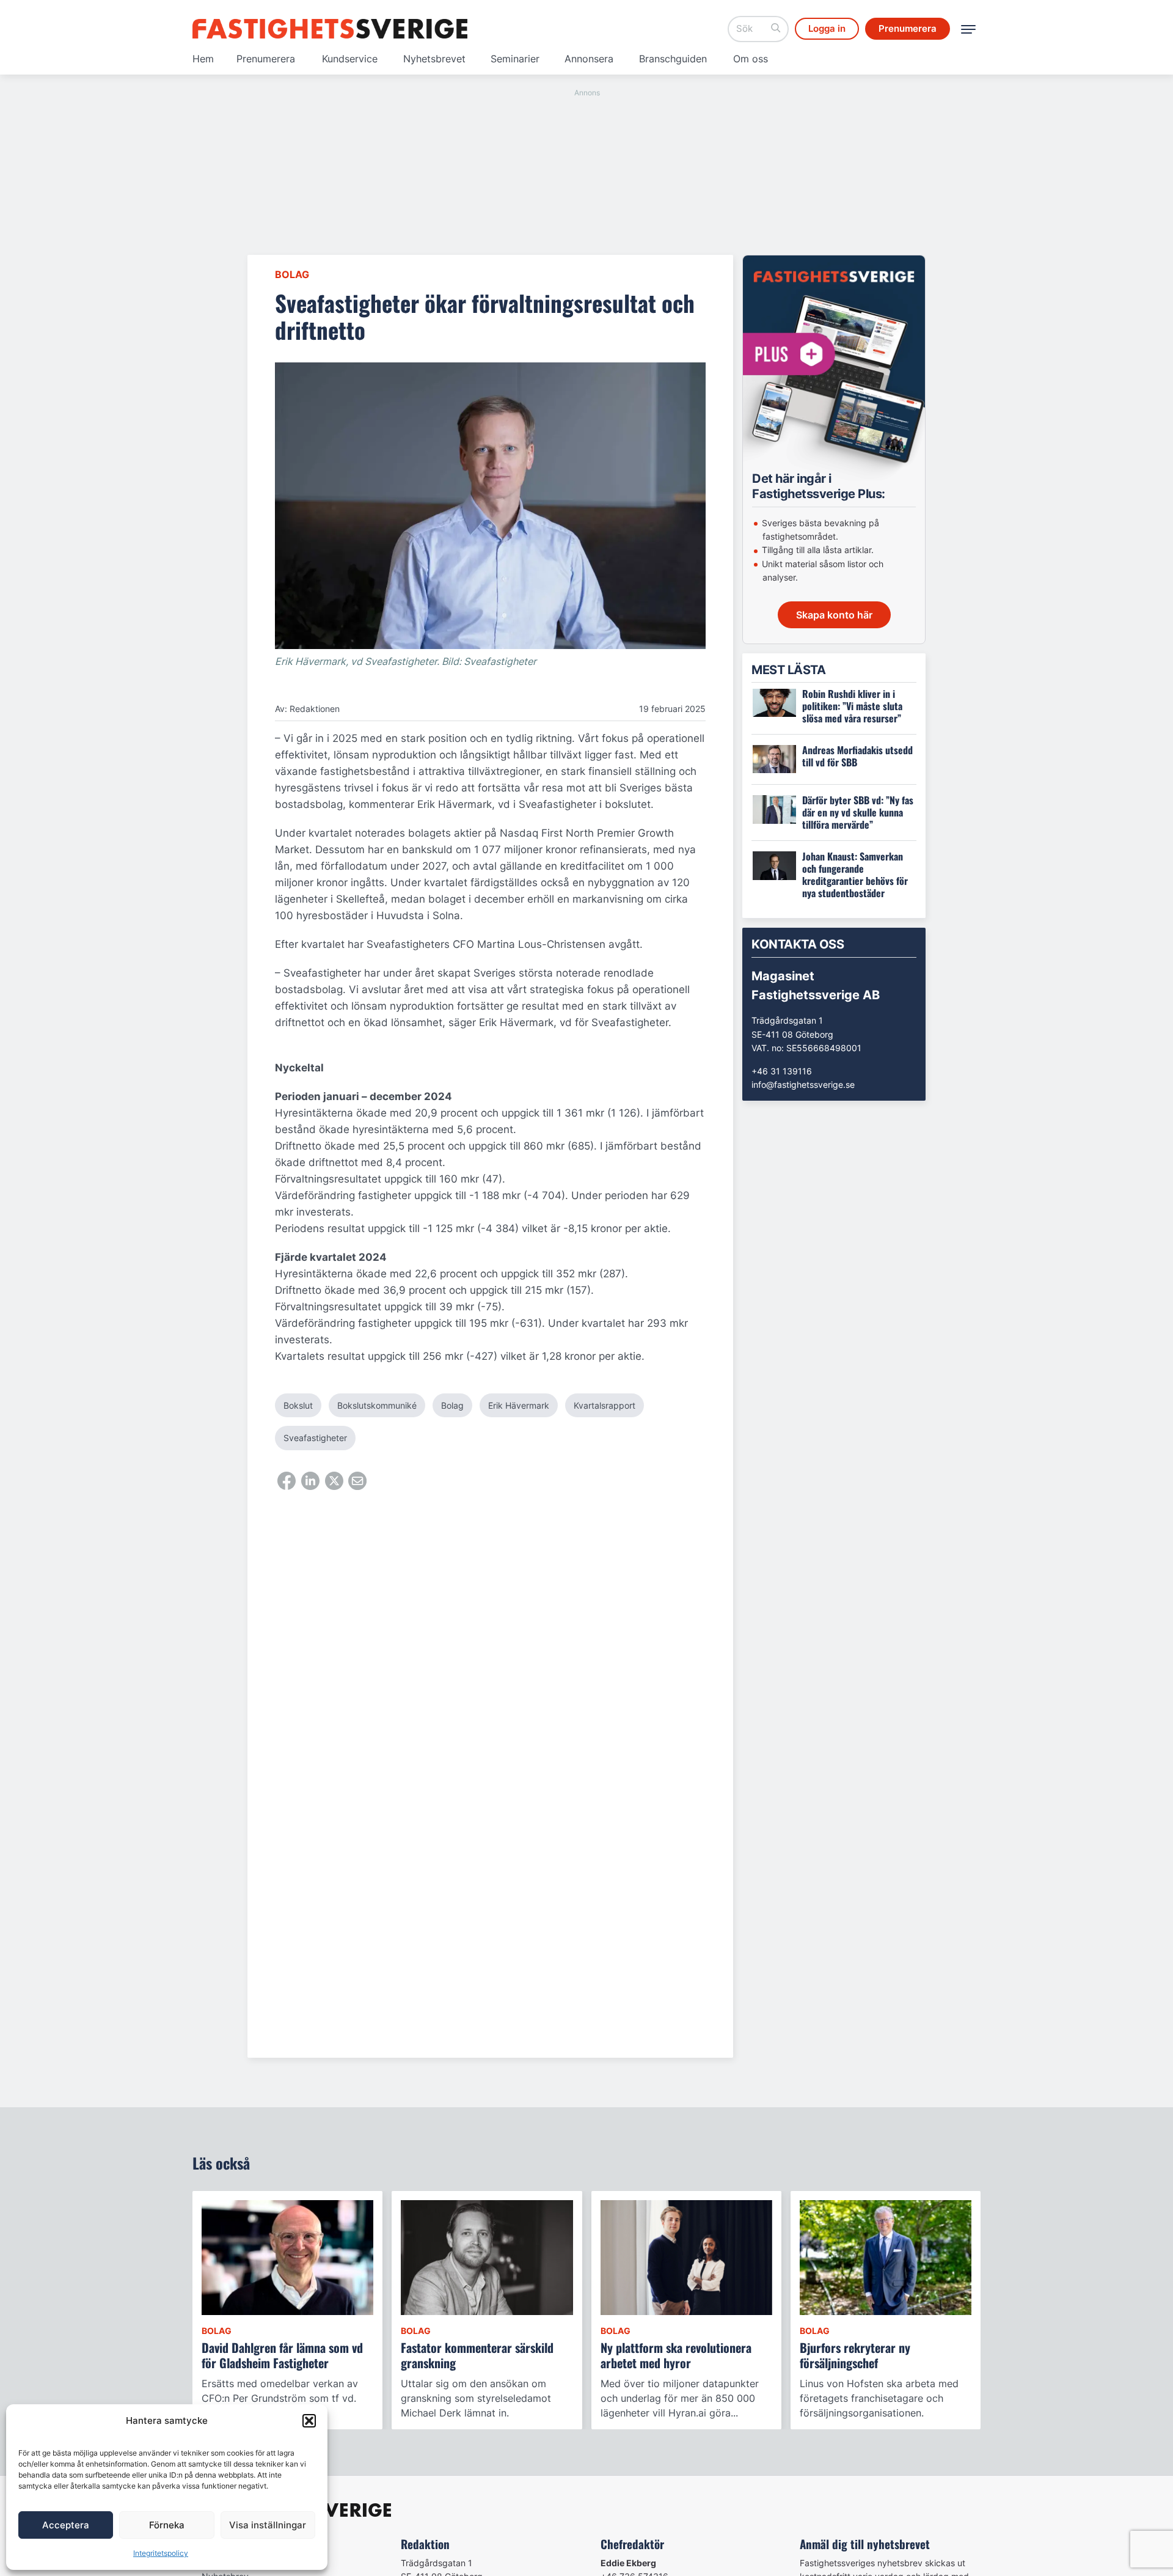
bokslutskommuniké (377, 1405)
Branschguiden (673, 59)
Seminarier (515, 59)
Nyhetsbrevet (434, 59)
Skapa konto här (834, 615)
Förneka (167, 2525)
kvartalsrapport (605, 1405)
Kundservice (350, 59)
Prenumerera (266, 59)
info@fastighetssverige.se (803, 1084)
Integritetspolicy (161, 2553)
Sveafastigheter (315, 1438)
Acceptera (66, 2525)
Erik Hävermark (519, 1405)
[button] (309, 2421)
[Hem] (330, 29)
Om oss (751, 59)
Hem (203, 59)
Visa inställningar (268, 2525)
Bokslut (298, 1405)
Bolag (292, 274)
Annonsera (589, 59)
